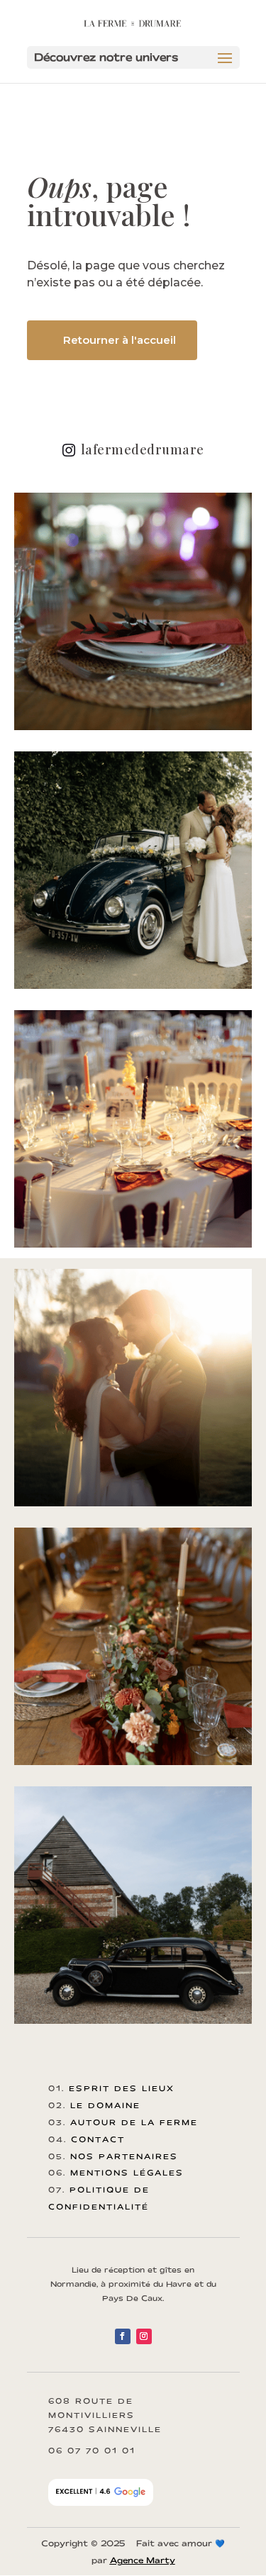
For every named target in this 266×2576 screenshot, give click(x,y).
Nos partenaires (124, 2156)
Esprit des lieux (122, 2088)
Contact (98, 2139)
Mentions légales (127, 2173)
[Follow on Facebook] (123, 2336)
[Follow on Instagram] (144, 2336)
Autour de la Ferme (134, 2122)
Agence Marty (143, 2560)
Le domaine (105, 2105)
